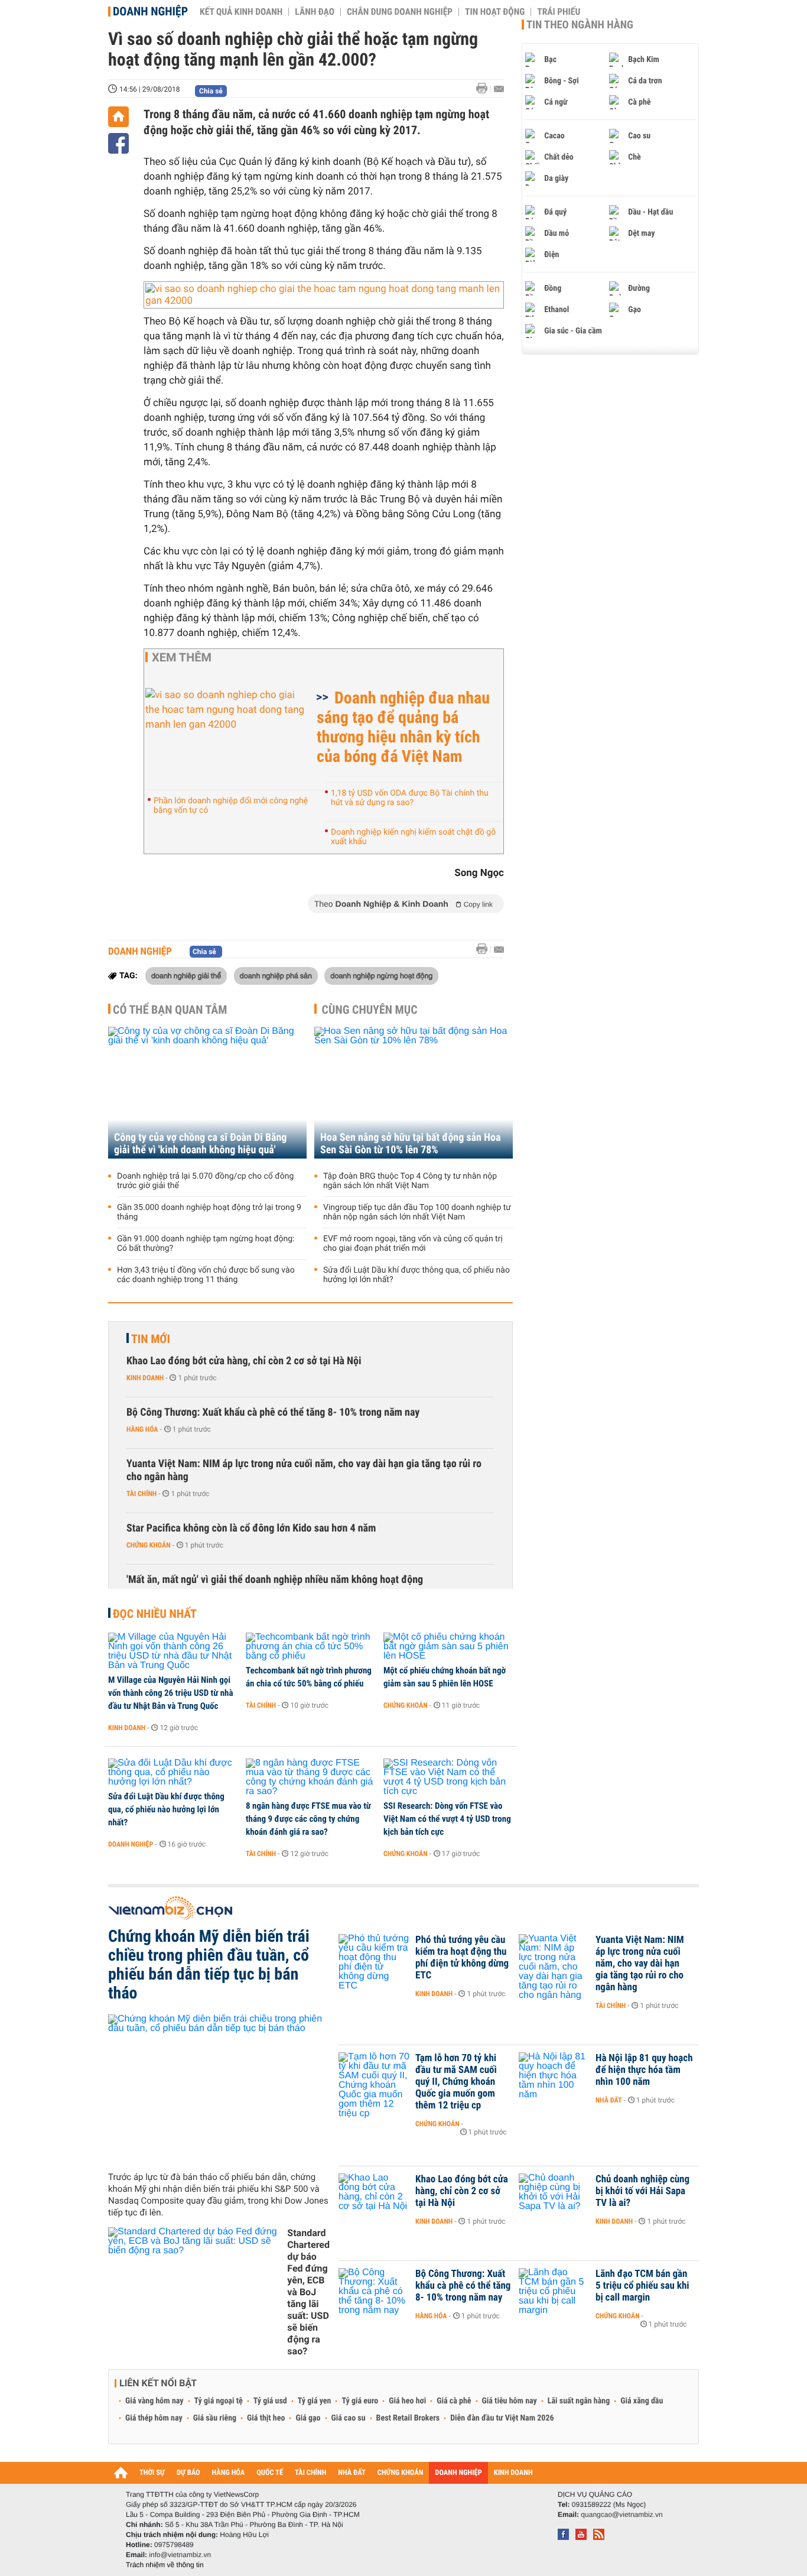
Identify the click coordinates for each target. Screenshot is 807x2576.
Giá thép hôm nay (154, 2418)
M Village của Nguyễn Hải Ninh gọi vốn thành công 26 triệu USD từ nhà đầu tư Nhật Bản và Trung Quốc (171, 1693)
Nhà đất (609, 2100)
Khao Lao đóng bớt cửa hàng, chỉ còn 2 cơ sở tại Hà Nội (244, 1361)
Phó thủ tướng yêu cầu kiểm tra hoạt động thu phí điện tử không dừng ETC (462, 1958)
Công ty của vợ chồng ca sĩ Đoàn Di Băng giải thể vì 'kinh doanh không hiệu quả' (200, 1144)
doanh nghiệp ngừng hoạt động (381, 975)
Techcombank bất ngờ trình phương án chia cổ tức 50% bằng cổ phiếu (309, 1677)
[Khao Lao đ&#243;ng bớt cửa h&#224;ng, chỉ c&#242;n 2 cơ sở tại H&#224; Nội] (374, 2197)
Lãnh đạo (315, 12)
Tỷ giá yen (315, 2401)
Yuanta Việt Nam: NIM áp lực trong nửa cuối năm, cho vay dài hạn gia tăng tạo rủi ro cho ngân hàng (304, 1470)
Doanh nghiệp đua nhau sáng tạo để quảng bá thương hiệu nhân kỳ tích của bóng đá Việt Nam (403, 727)
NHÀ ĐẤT (352, 2473)
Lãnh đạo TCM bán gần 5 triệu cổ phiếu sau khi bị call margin (642, 2286)
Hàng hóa (142, 1429)
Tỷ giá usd (270, 2401)
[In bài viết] (485, 88)
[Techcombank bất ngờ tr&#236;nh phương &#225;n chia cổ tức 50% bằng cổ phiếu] (310, 1647)
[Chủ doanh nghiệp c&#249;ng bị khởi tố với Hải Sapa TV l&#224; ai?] (554, 2197)
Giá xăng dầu (642, 2401)
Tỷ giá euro (360, 2401)
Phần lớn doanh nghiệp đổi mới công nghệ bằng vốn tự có (231, 806)
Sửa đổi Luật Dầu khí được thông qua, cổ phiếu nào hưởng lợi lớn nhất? (416, 1275)
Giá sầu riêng (215, 2418)
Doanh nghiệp (150, 11)
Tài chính (141, 1494)
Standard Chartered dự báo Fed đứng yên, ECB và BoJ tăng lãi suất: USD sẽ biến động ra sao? (308, 2292)
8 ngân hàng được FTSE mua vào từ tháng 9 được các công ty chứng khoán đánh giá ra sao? (308, 1819)
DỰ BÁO (188, 2473)
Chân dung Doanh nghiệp (400, 12)
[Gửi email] (499, 89)
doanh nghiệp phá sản (276, 975)
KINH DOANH (513, 2473)
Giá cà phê (454, 2401)
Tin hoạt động (495, 12)
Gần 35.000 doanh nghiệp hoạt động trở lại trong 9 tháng (209, 1212)
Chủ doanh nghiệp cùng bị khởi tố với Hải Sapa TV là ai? (642, 2191)
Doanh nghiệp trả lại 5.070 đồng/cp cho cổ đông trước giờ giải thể (205, 1181)
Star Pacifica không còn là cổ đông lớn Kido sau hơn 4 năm (251, 1528)
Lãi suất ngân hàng (579, 2401)
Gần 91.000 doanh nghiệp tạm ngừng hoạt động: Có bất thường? (206, 1244)
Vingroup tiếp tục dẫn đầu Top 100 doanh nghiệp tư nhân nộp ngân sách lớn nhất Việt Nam (417, 1212)
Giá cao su (349, 2418)
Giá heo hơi (407, 2401)
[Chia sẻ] (118, 143)
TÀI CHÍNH (310, 2473)
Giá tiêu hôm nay (510, 2401)
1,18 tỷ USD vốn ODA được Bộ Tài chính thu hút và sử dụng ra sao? (410, 798)
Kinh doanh (145, 1378)
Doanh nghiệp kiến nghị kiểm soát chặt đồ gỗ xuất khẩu (413, 837)
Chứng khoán (149, 1545)
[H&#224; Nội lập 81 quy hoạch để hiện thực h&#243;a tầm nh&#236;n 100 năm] (554, 2076)
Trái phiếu (559, 12)
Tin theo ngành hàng (580, 25)
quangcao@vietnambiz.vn (621, 2515)
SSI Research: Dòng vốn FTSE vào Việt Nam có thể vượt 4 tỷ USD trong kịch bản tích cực (447, 1819)
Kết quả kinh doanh (241, 12)
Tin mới (151, 1339)
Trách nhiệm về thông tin (165, 2565)
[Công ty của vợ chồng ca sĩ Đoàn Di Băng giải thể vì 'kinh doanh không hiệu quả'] (207, 1093)
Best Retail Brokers (408, 2418)
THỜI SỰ (152, 2473)
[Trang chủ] (118, 117)
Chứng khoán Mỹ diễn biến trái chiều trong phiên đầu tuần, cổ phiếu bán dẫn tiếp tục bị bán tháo (209, 1965)
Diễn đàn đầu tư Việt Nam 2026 (502, 2418)
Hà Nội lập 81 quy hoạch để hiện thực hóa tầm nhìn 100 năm (644, 2070)
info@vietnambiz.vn (180, 2555)
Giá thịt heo (266, 2418)
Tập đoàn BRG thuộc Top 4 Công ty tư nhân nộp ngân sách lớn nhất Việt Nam (410, 1181)
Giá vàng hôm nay (154, 2401)
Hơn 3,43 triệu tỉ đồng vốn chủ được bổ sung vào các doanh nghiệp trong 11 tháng (206, 1275)
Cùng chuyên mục (370, 1010)
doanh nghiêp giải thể (186, 975)
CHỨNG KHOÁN (401, 2473)
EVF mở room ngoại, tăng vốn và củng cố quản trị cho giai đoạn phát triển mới (413, 1244)
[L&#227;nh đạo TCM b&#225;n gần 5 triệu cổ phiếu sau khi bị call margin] (554, 2292)
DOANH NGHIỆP (458, 2473)
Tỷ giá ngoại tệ (219, 2401)
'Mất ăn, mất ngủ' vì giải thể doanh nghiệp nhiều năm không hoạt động (275, 1580)
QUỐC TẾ (270, 2473)
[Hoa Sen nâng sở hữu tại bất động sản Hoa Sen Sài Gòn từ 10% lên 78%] (414, 1093)
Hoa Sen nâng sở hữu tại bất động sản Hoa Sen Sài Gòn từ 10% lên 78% (411, 1144)
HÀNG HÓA (229, 2473)
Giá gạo (308, 2418)
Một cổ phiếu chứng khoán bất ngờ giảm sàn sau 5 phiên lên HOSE (445, 1677)
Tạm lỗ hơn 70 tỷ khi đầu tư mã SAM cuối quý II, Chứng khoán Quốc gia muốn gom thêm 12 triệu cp (456, 2082)
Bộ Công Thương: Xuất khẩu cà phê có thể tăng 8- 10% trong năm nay (273, 1412)
